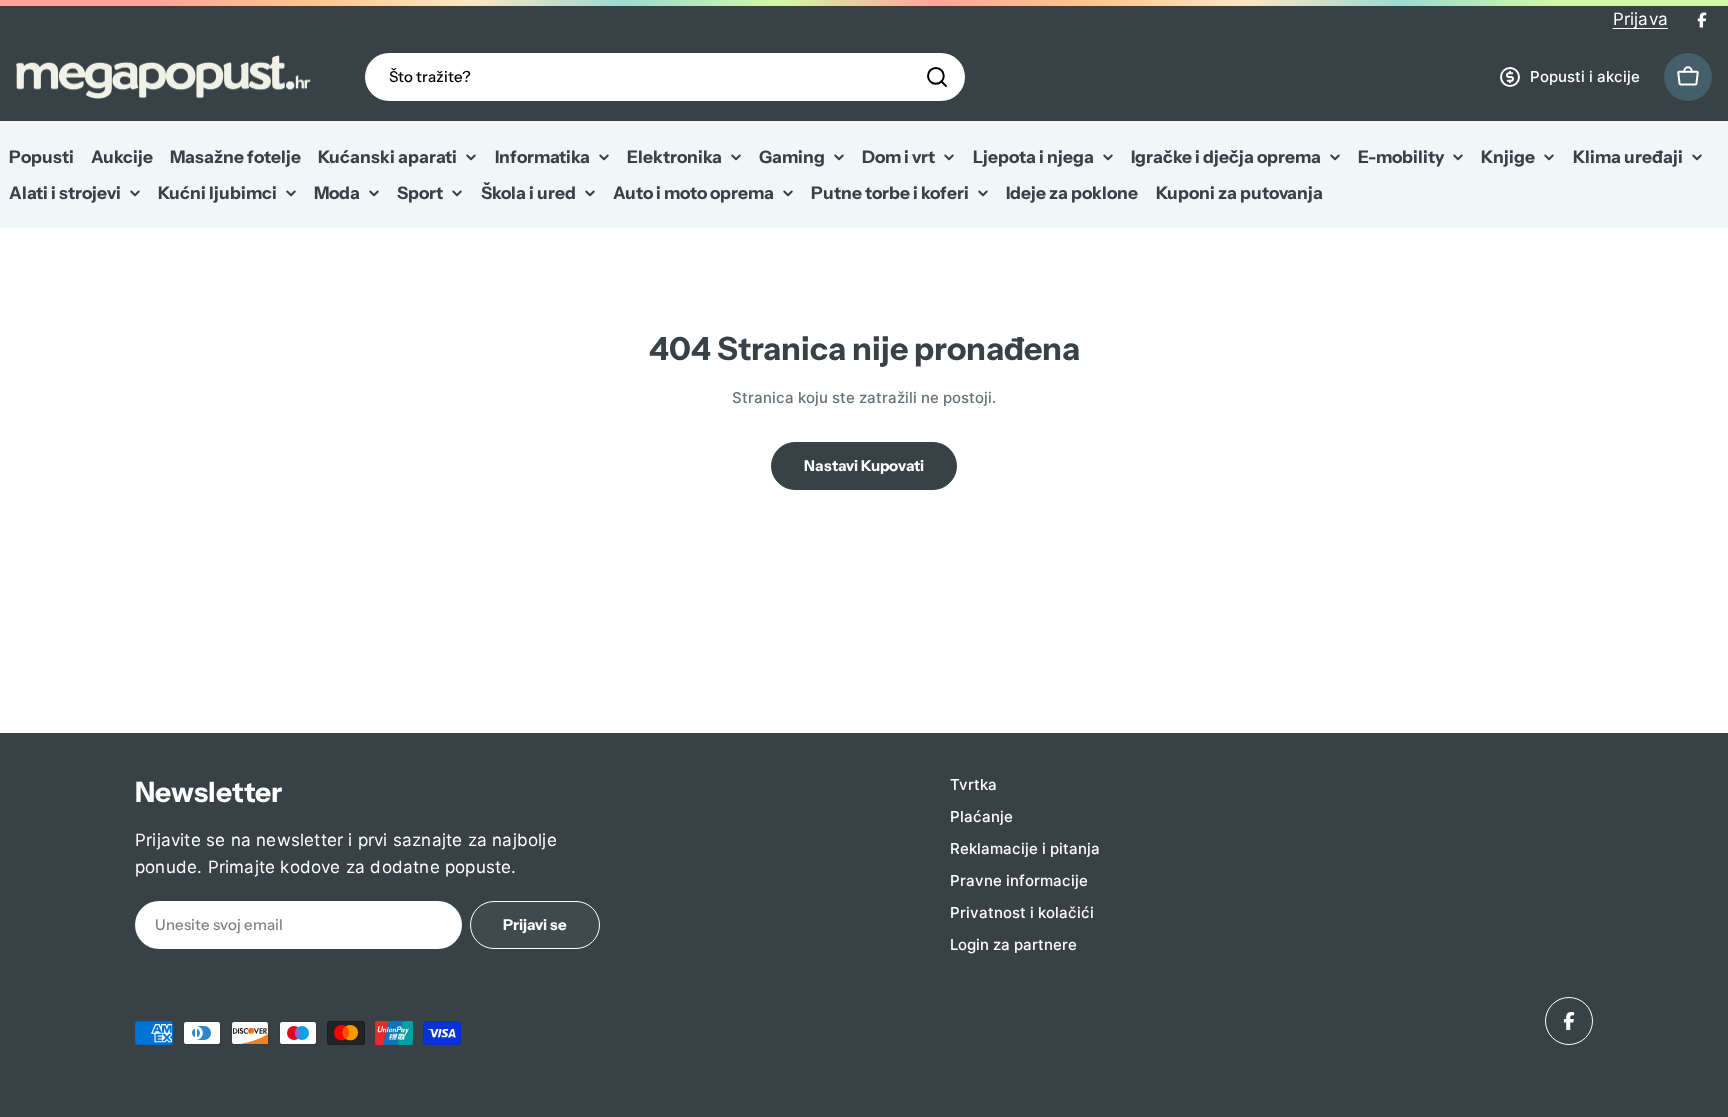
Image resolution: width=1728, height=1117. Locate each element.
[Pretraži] (937, 77)
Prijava (1640, 19)
